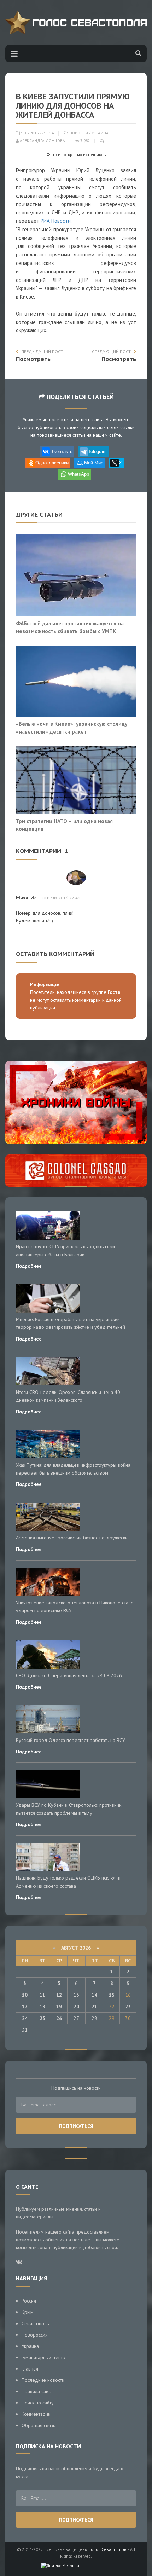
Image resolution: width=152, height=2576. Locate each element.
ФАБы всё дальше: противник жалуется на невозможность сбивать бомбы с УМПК (70, 627)
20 (76, 2007)
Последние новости (43, 2380)
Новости (79, 133)
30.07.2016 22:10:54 (37, 133)
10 (25, 1995)
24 (25, 2018)
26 (59, 2018)
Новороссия (35, 2335)
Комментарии (36, 2414)
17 (25, 2007)
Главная (30, 2369)
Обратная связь (38, 2425)
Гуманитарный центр (43, 2357)
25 (42, 2018)
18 (42, 2007)
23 (128, 2007)
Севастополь (35, 2323)
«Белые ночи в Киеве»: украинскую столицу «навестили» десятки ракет (72, 728)
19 (59, 2007)
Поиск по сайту (38, 2403)
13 (76, 1995)
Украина (100, 133)
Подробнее (29, 1266)
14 (94, 1995)
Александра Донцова (42, 141)
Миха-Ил (26, 898)
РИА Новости (56, 221)
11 (42, 1995)
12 (59, 1995)
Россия (29, 2301)
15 (112, 1995)
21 (94, 2007)
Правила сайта (37, 2391)
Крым (28, 2312)
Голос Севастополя (108, 2549)
